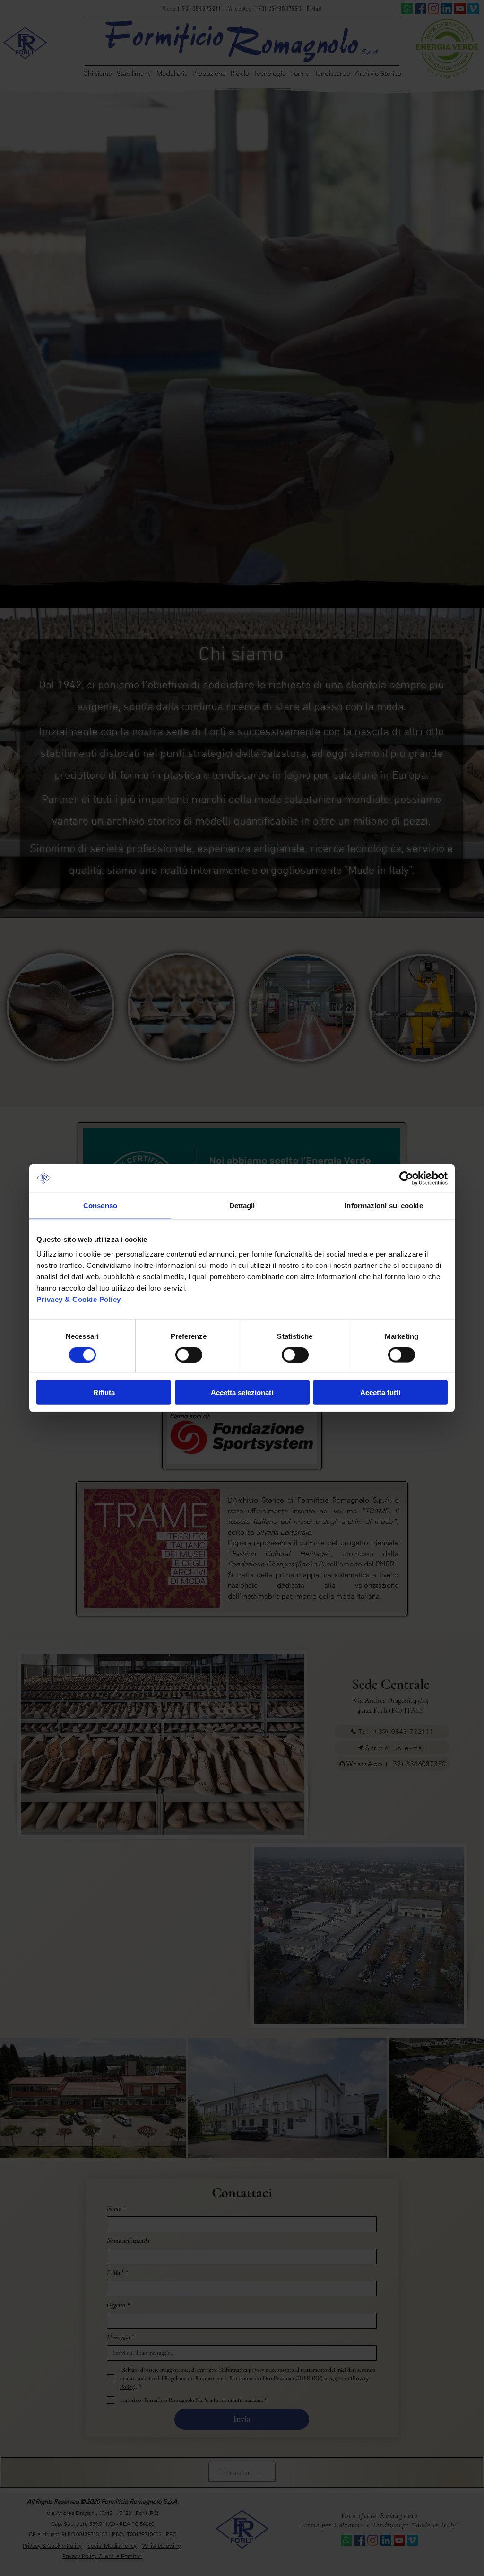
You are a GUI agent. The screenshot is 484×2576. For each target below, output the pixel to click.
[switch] (189, 1354)
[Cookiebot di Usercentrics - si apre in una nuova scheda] (406, 1178)
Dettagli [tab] (242, 1205)
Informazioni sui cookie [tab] (384, 1205)
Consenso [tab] (100, 1205)
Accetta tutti (380, 1393)
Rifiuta (104, 1393)
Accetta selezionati (242, 1393)
